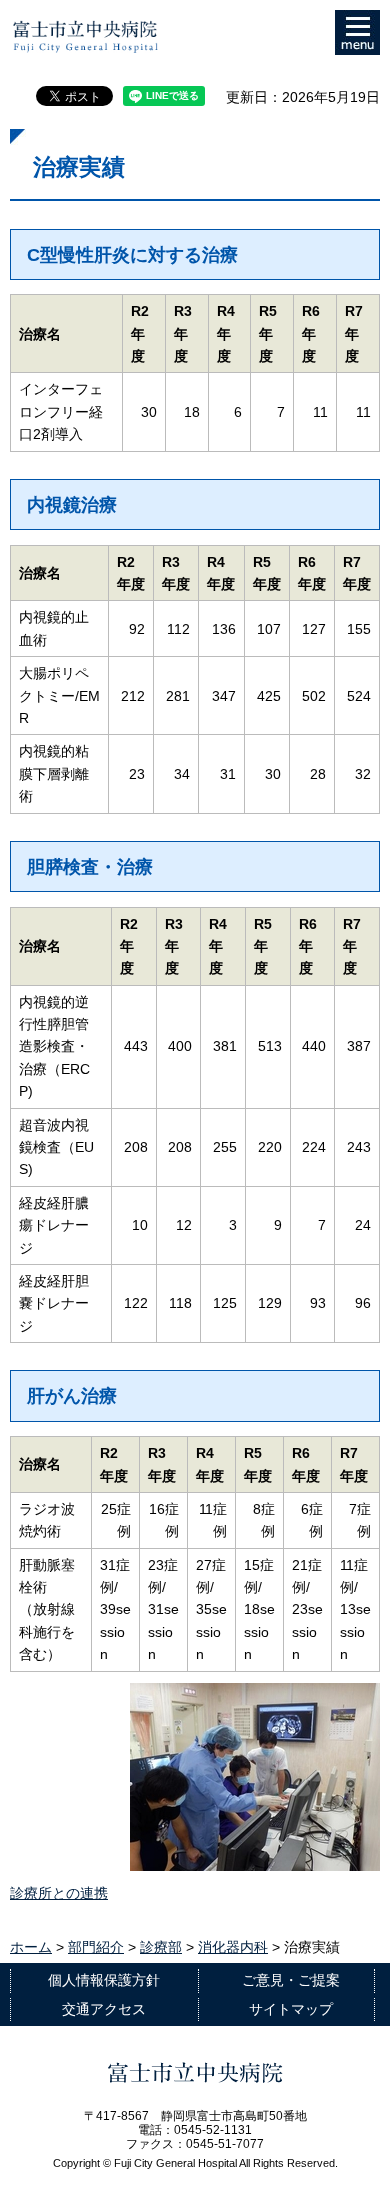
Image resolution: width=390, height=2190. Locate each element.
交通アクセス (104, 2009)
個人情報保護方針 (104, 1980)
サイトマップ (291, 2009)
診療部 (161, 1947)
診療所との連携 (59, 1893)
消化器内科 (233, 1947)
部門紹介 (96, 1947)
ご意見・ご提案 (291, 1980)
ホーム (31, 1947)
